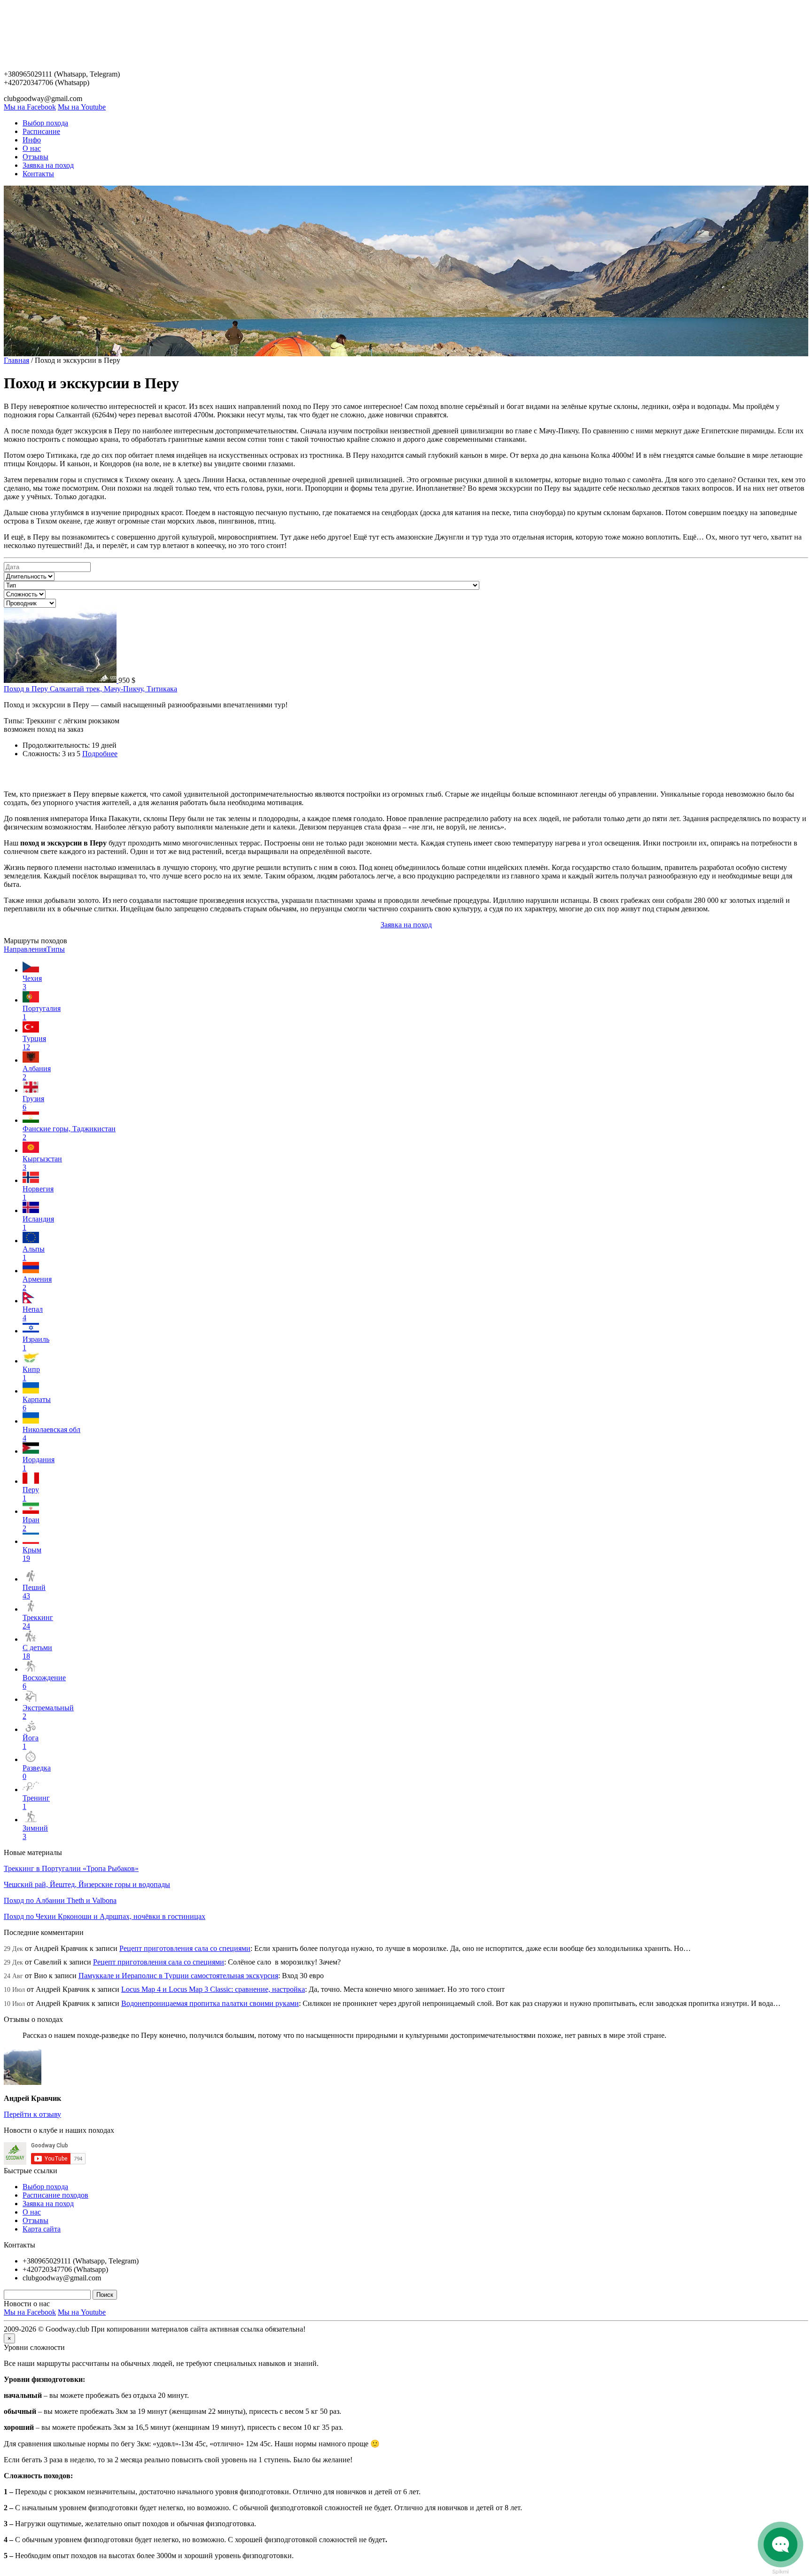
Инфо (32, 140)
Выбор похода (45, 123)
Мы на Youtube (82, 107)
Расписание (41, 131)
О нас (32, 148)
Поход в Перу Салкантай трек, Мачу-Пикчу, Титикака (90, 689)
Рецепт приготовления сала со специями (185, 1948)
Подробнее (100, 754)
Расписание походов (55, 2195)
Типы (56, 949)
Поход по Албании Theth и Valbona (60, 1900)
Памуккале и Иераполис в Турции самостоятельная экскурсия (178, 1976)
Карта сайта (42, 2229)
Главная (16, 360)
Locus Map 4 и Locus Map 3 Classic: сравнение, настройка (213, 1989)
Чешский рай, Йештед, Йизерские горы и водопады (87, 1884)
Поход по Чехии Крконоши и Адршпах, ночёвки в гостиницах (105, 1916)
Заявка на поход (48, 165)
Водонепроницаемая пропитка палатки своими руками (210, 2003)
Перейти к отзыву (32, 2114)
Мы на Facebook (30, 107)
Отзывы (35, 157)
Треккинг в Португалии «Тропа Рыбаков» (71, 1868)
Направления (25, 949)
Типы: (14, 721)
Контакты (38, 174)
